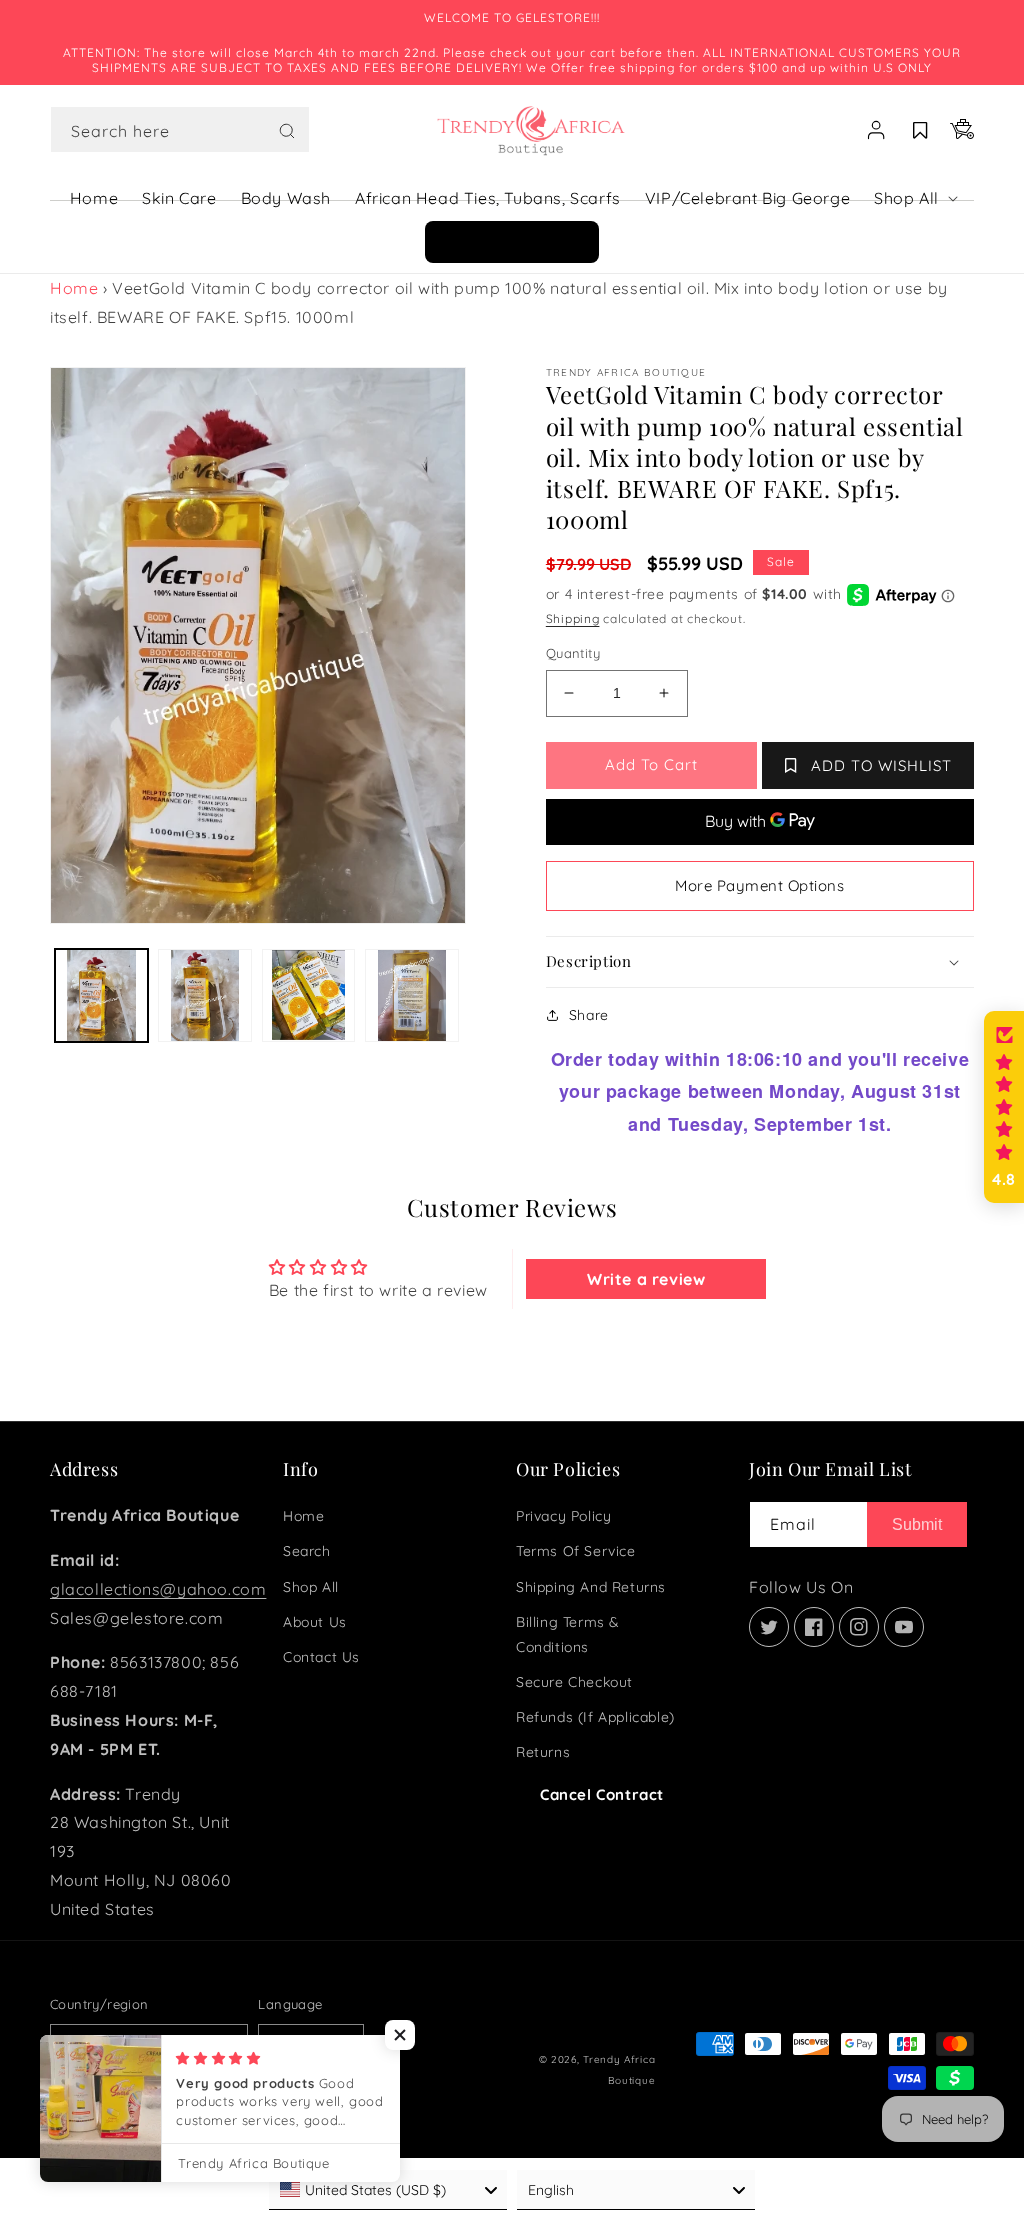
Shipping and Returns (591, 1587)
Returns (543, 1752)
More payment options (759, 885)
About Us (315, 1622)
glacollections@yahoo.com (158, 1589)
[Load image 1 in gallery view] (101, 995)
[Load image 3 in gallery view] (308, 995)
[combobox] (180, 129)
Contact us (321, 1657)
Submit (917, 1524)
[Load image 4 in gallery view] (411, 995)
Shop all (311, 1587)
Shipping (573, 618)
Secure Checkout (574, 1682)
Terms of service (576, 1551)
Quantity (573, 653)
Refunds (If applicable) (595, 1717)
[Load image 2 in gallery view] (204, 995)
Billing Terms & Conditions (568, 1634)
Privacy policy (563, 1516)
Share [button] (589, 1015)
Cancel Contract (602, 1794)
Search (307, 1551)
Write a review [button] (646, 1279)
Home (74, 288)
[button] (180, 130)
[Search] (287, 131)
